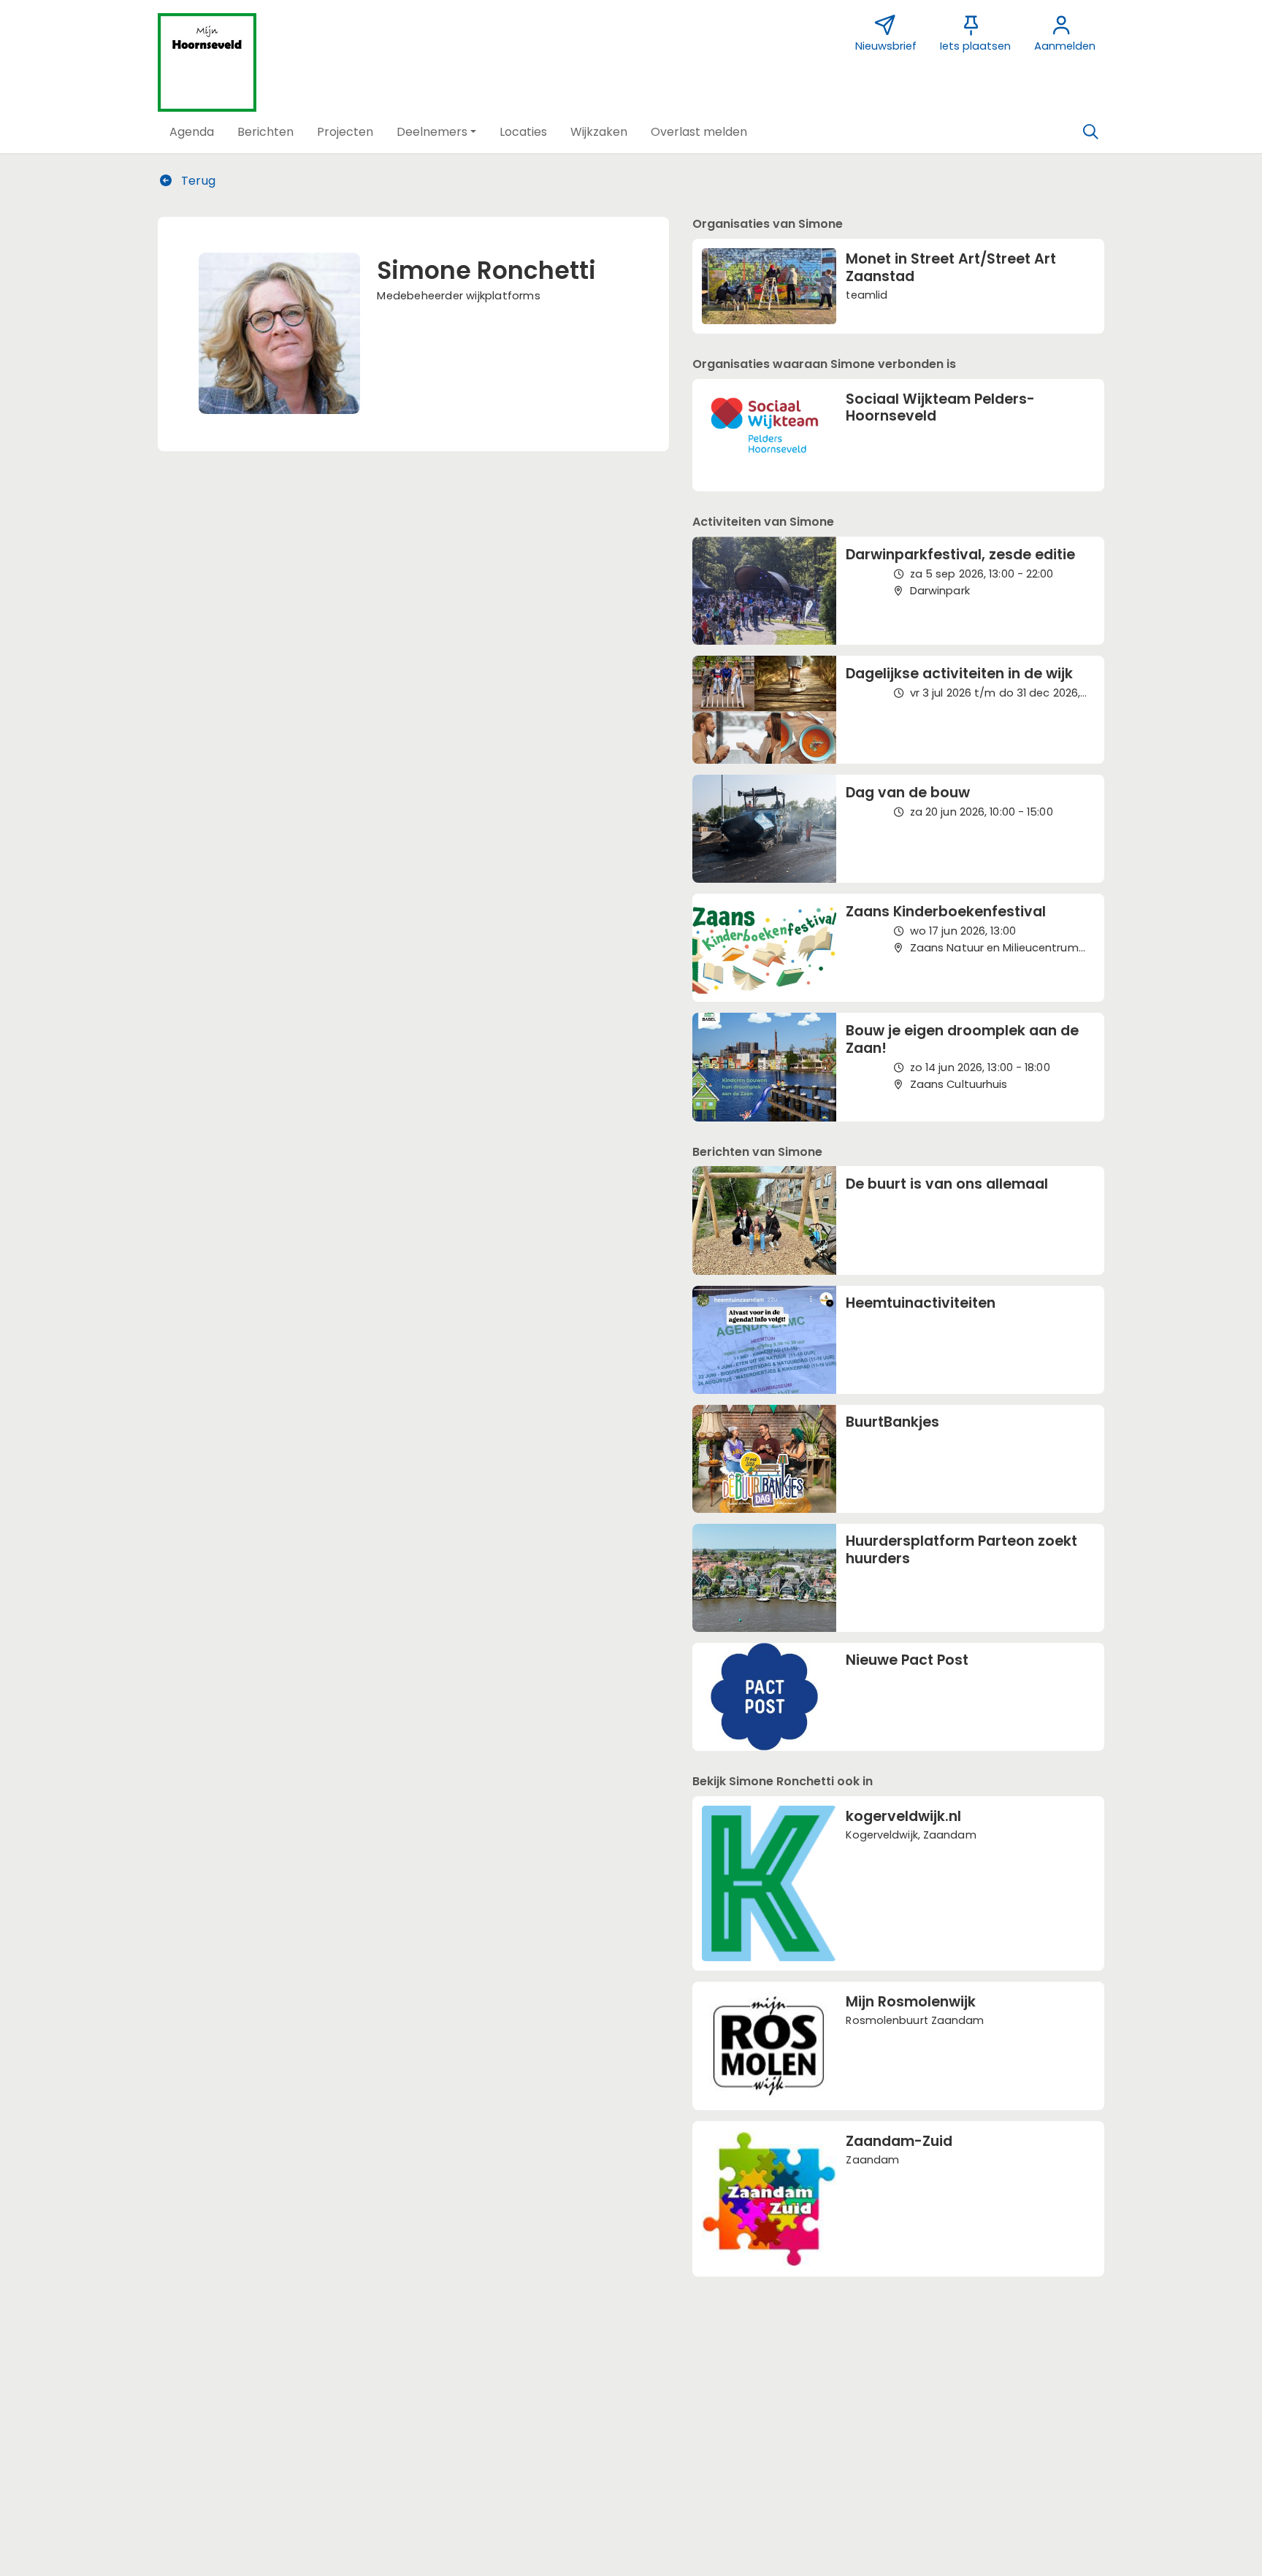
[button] (192, 132)
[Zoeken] (1090, 132)
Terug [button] (197, 181)
